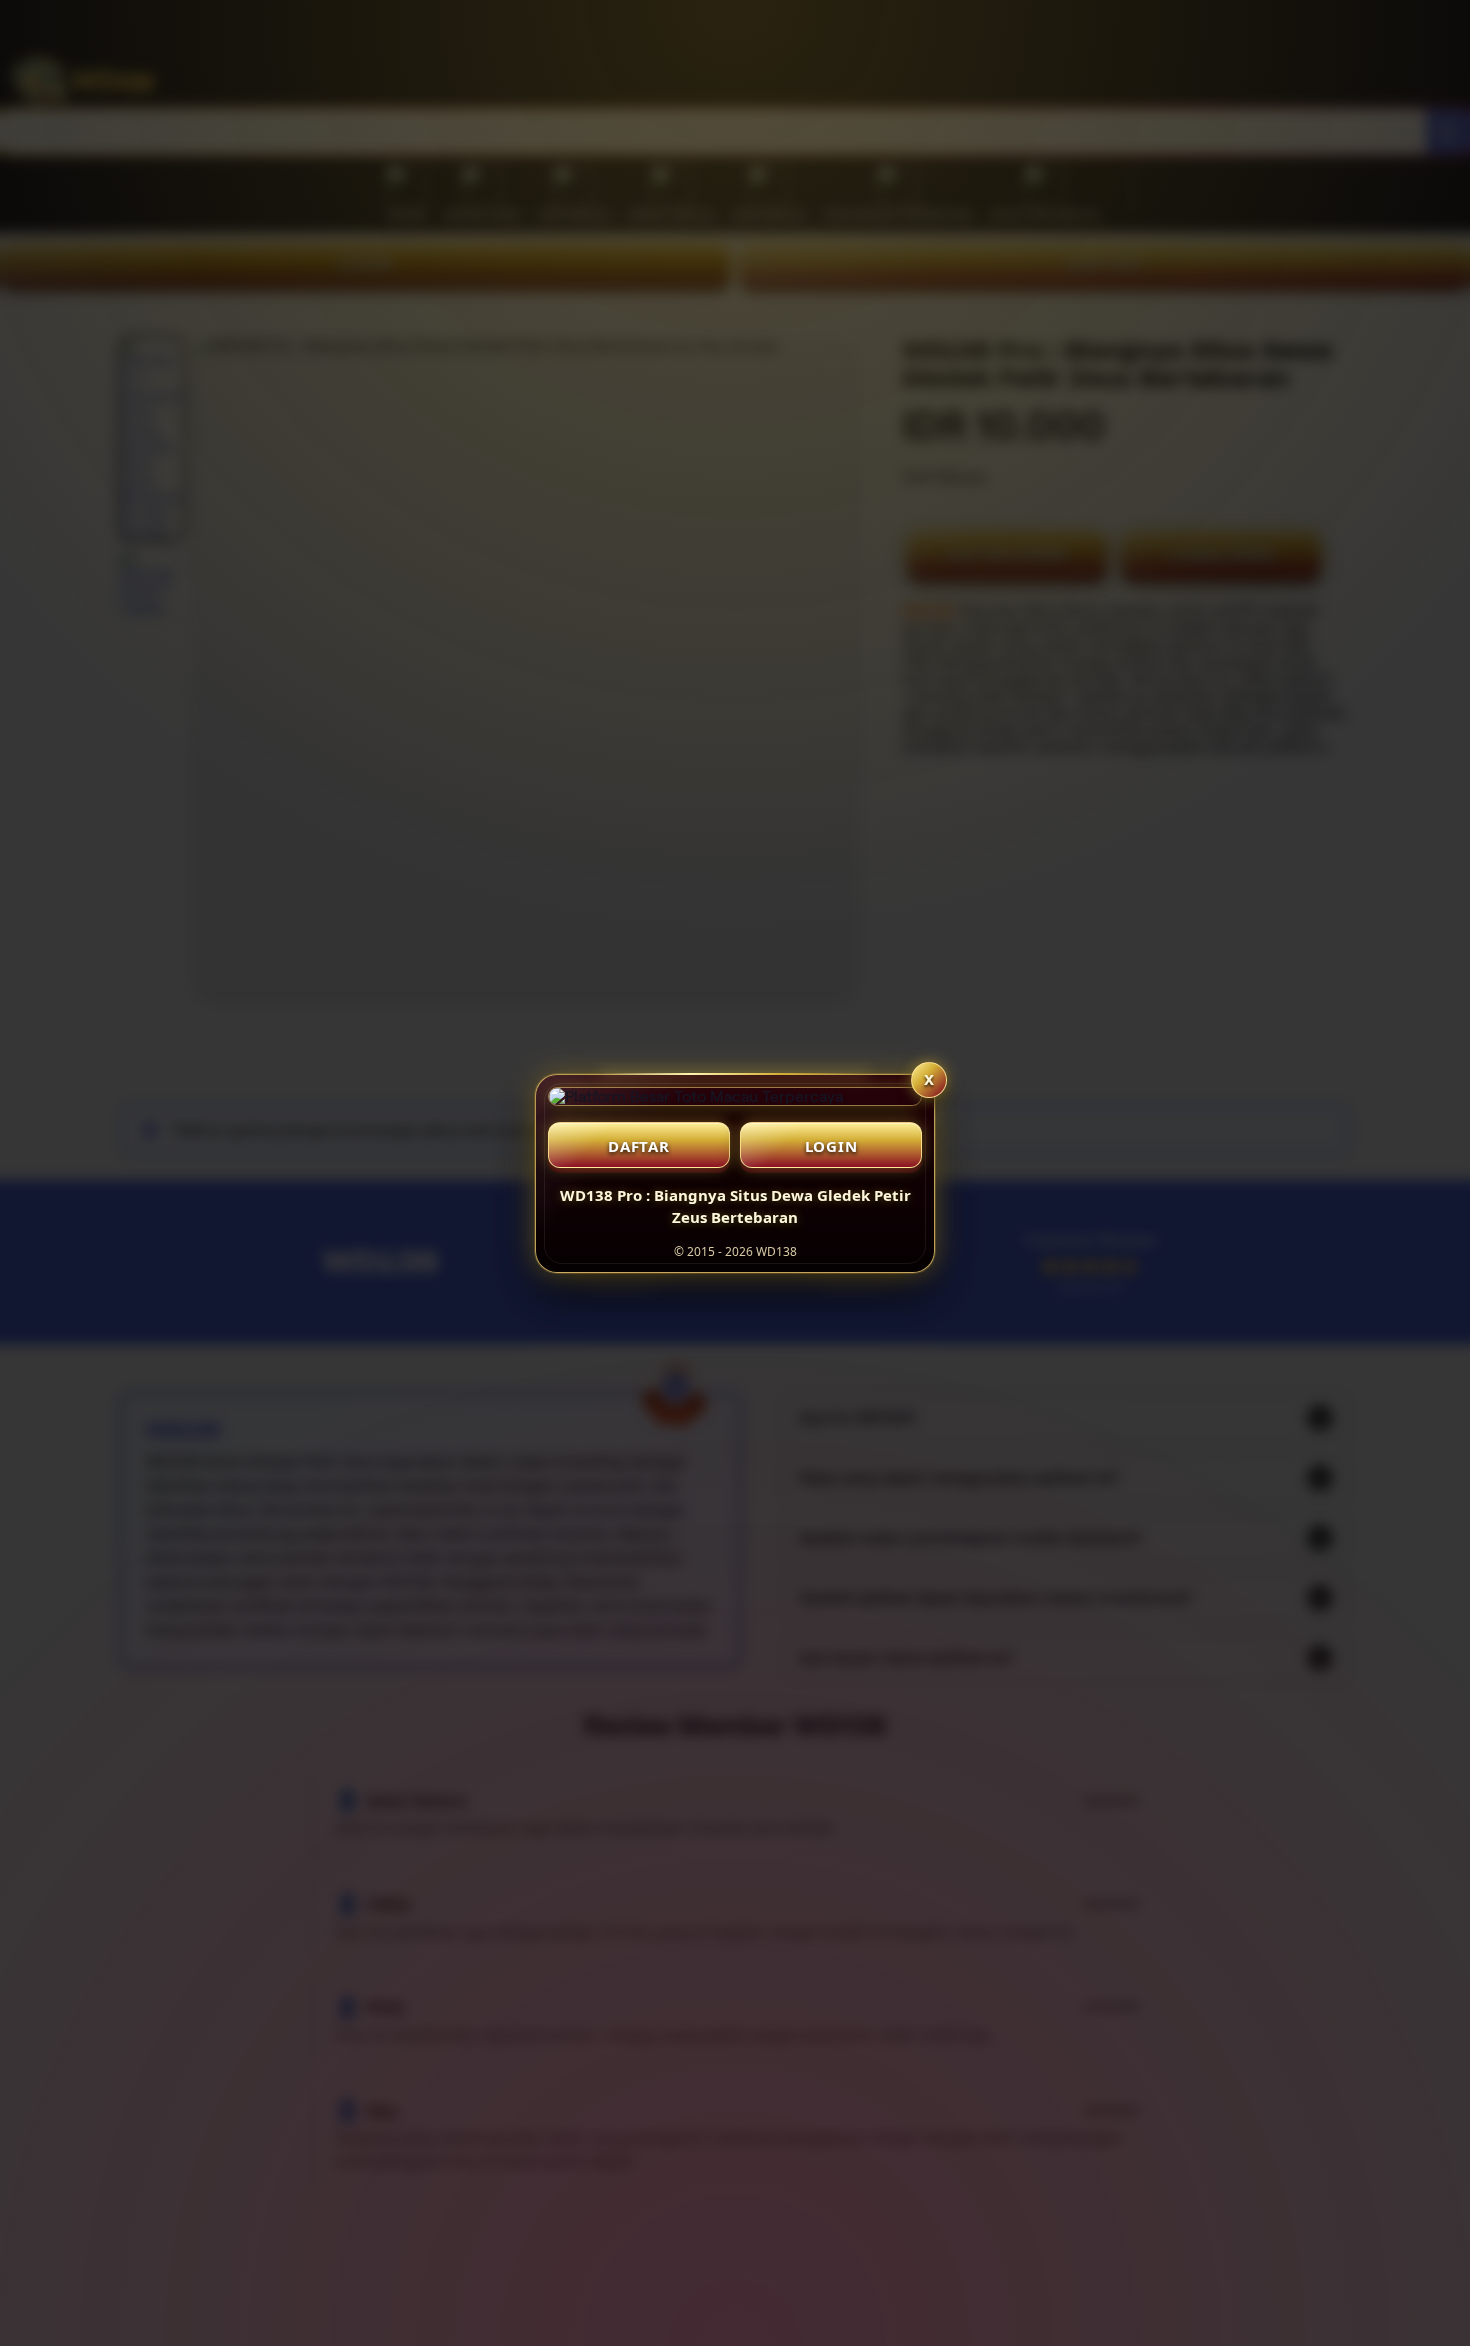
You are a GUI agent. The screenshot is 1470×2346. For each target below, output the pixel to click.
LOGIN (831, 1146)
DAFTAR (639, 1146)
